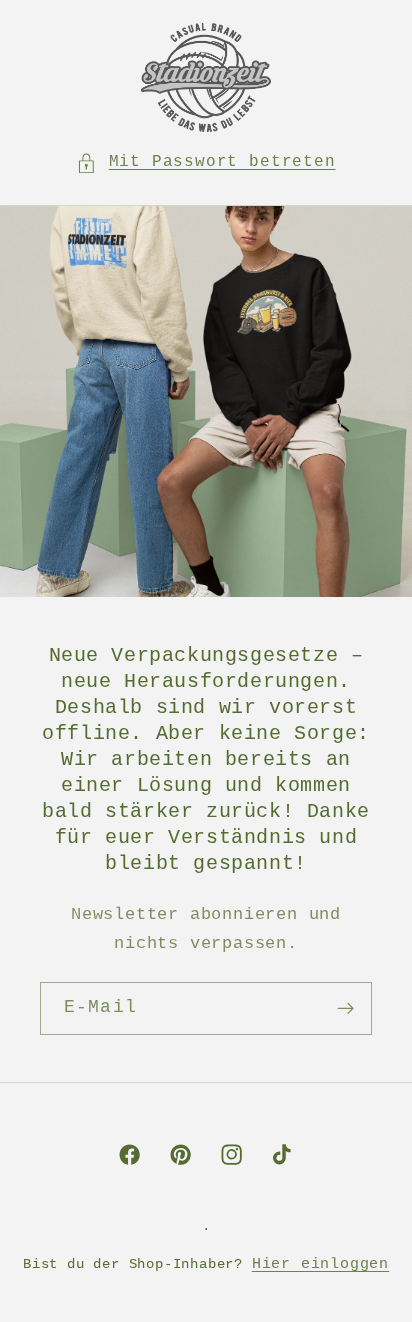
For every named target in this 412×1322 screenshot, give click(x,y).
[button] (205, 162)
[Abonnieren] (345, 1009)
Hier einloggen (320, 1264)
